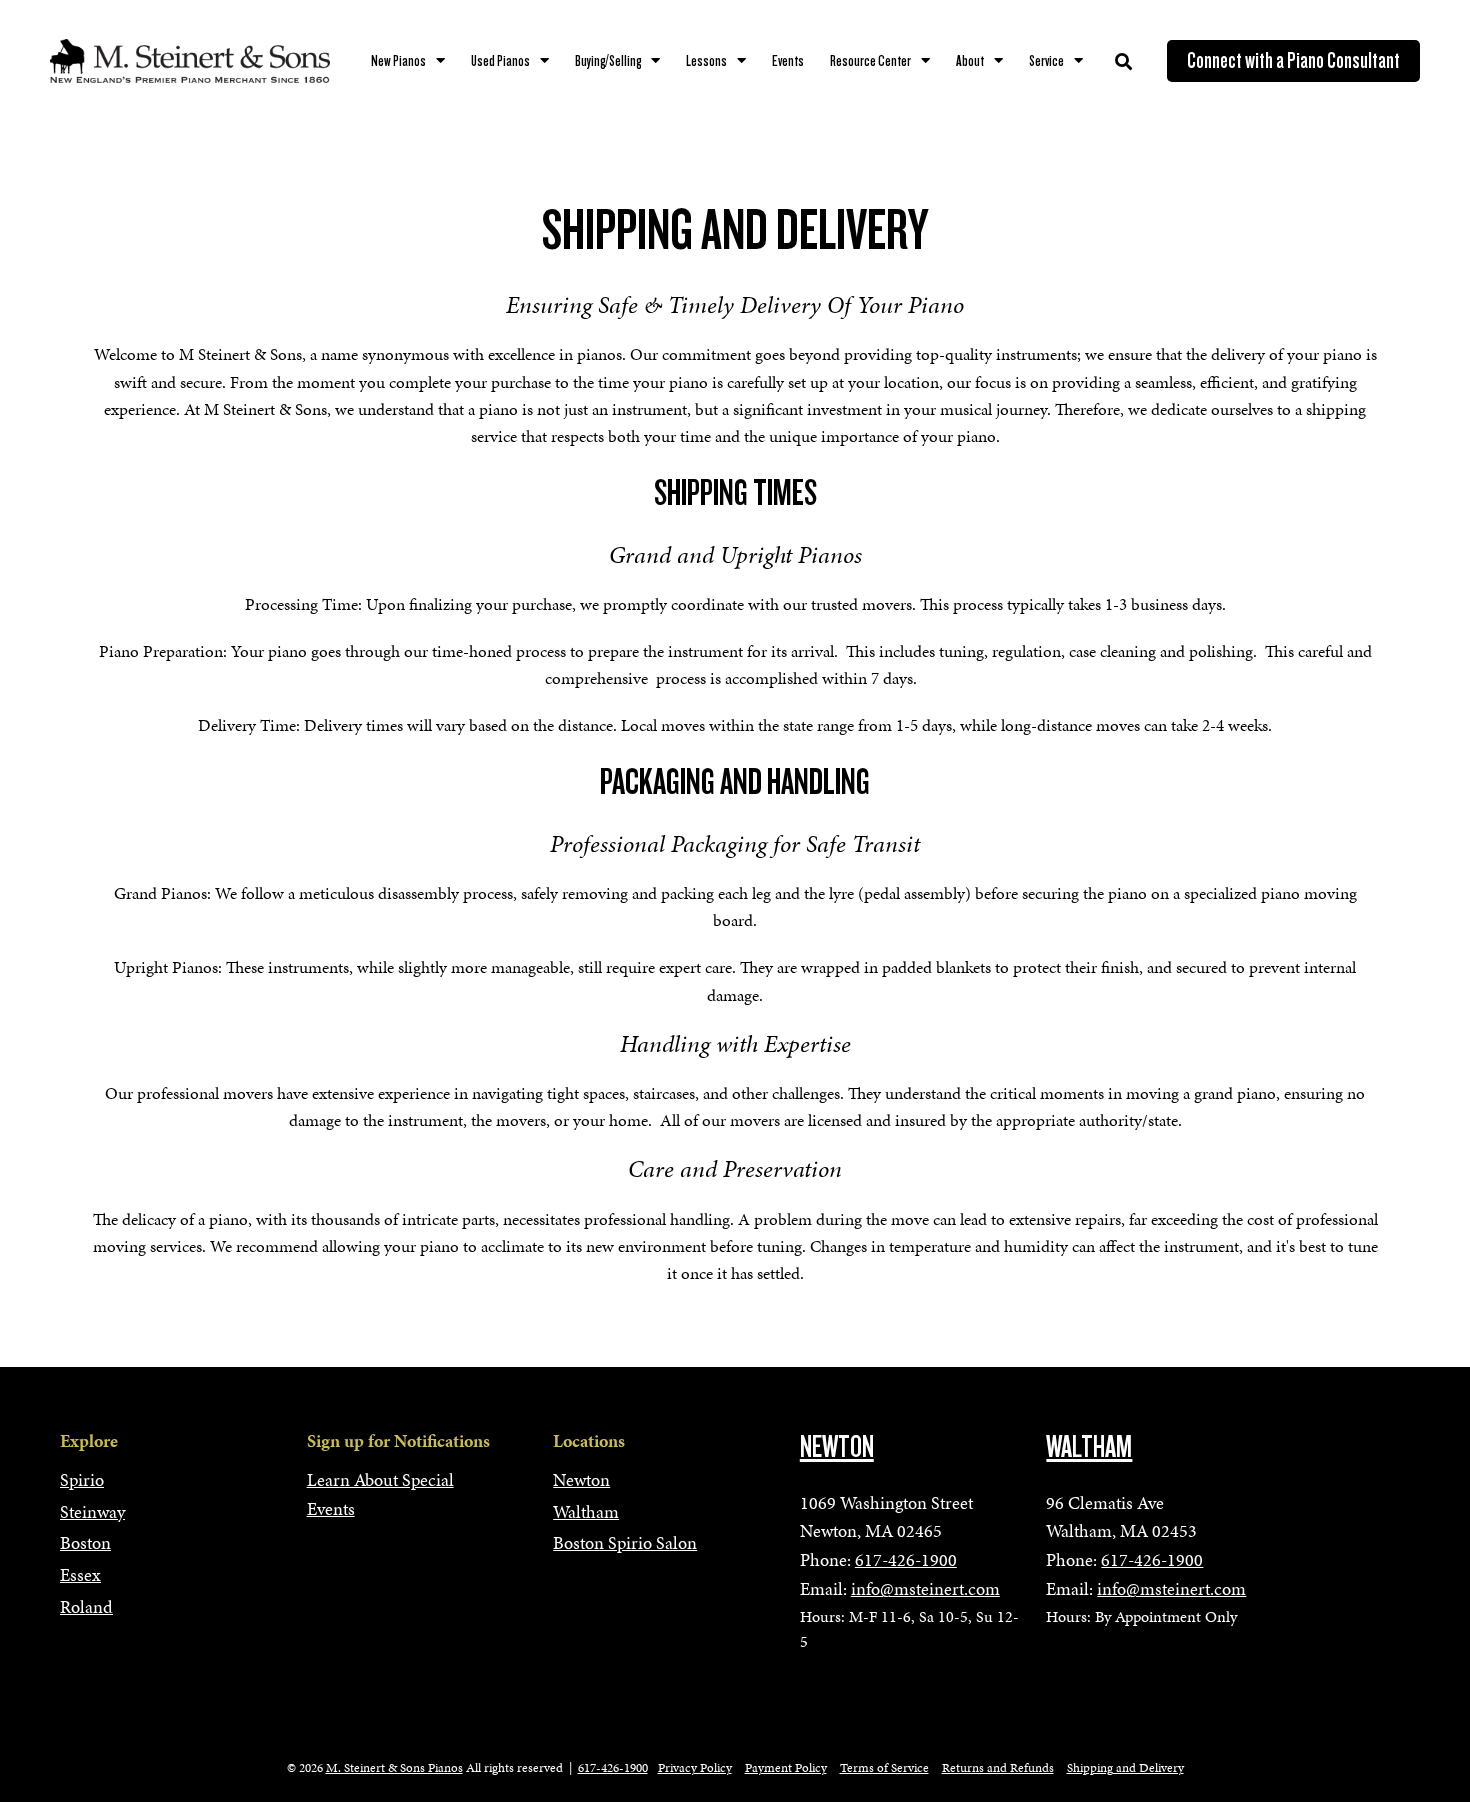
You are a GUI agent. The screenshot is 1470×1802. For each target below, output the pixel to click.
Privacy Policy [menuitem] (695, 1768)
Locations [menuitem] (589, 1440)
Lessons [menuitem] (706, 61)
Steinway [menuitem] (92, 1511)
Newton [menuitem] (581, 1479)
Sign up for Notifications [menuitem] (398, 1440)
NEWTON (837, 1447)
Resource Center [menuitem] (870, 61)
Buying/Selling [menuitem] (608, 61)
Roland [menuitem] (86, 1606)
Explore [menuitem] (89, 1440)
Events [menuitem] (788, 61)
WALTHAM (1089, 1447)
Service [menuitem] (1046, 61)
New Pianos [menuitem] (398, 61)
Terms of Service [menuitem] (884, 1768)
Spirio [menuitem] (82, 1479)
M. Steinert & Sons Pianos (394, 1768)
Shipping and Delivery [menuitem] (1125, 1768)
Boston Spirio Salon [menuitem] (625, 1542)
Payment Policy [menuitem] (786, 1768)
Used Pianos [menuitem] (500, 61)
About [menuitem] (970, 61)
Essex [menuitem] (80, 1574)
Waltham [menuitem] (586, 1511)
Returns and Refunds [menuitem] (998, 1768)
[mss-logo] (190, 61)
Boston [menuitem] (85, 1542)
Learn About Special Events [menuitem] (380, 1494)
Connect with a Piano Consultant (1293, 61)
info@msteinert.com (925, 1588)
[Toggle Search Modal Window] (1123, 61)
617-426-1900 (906, 1559)
